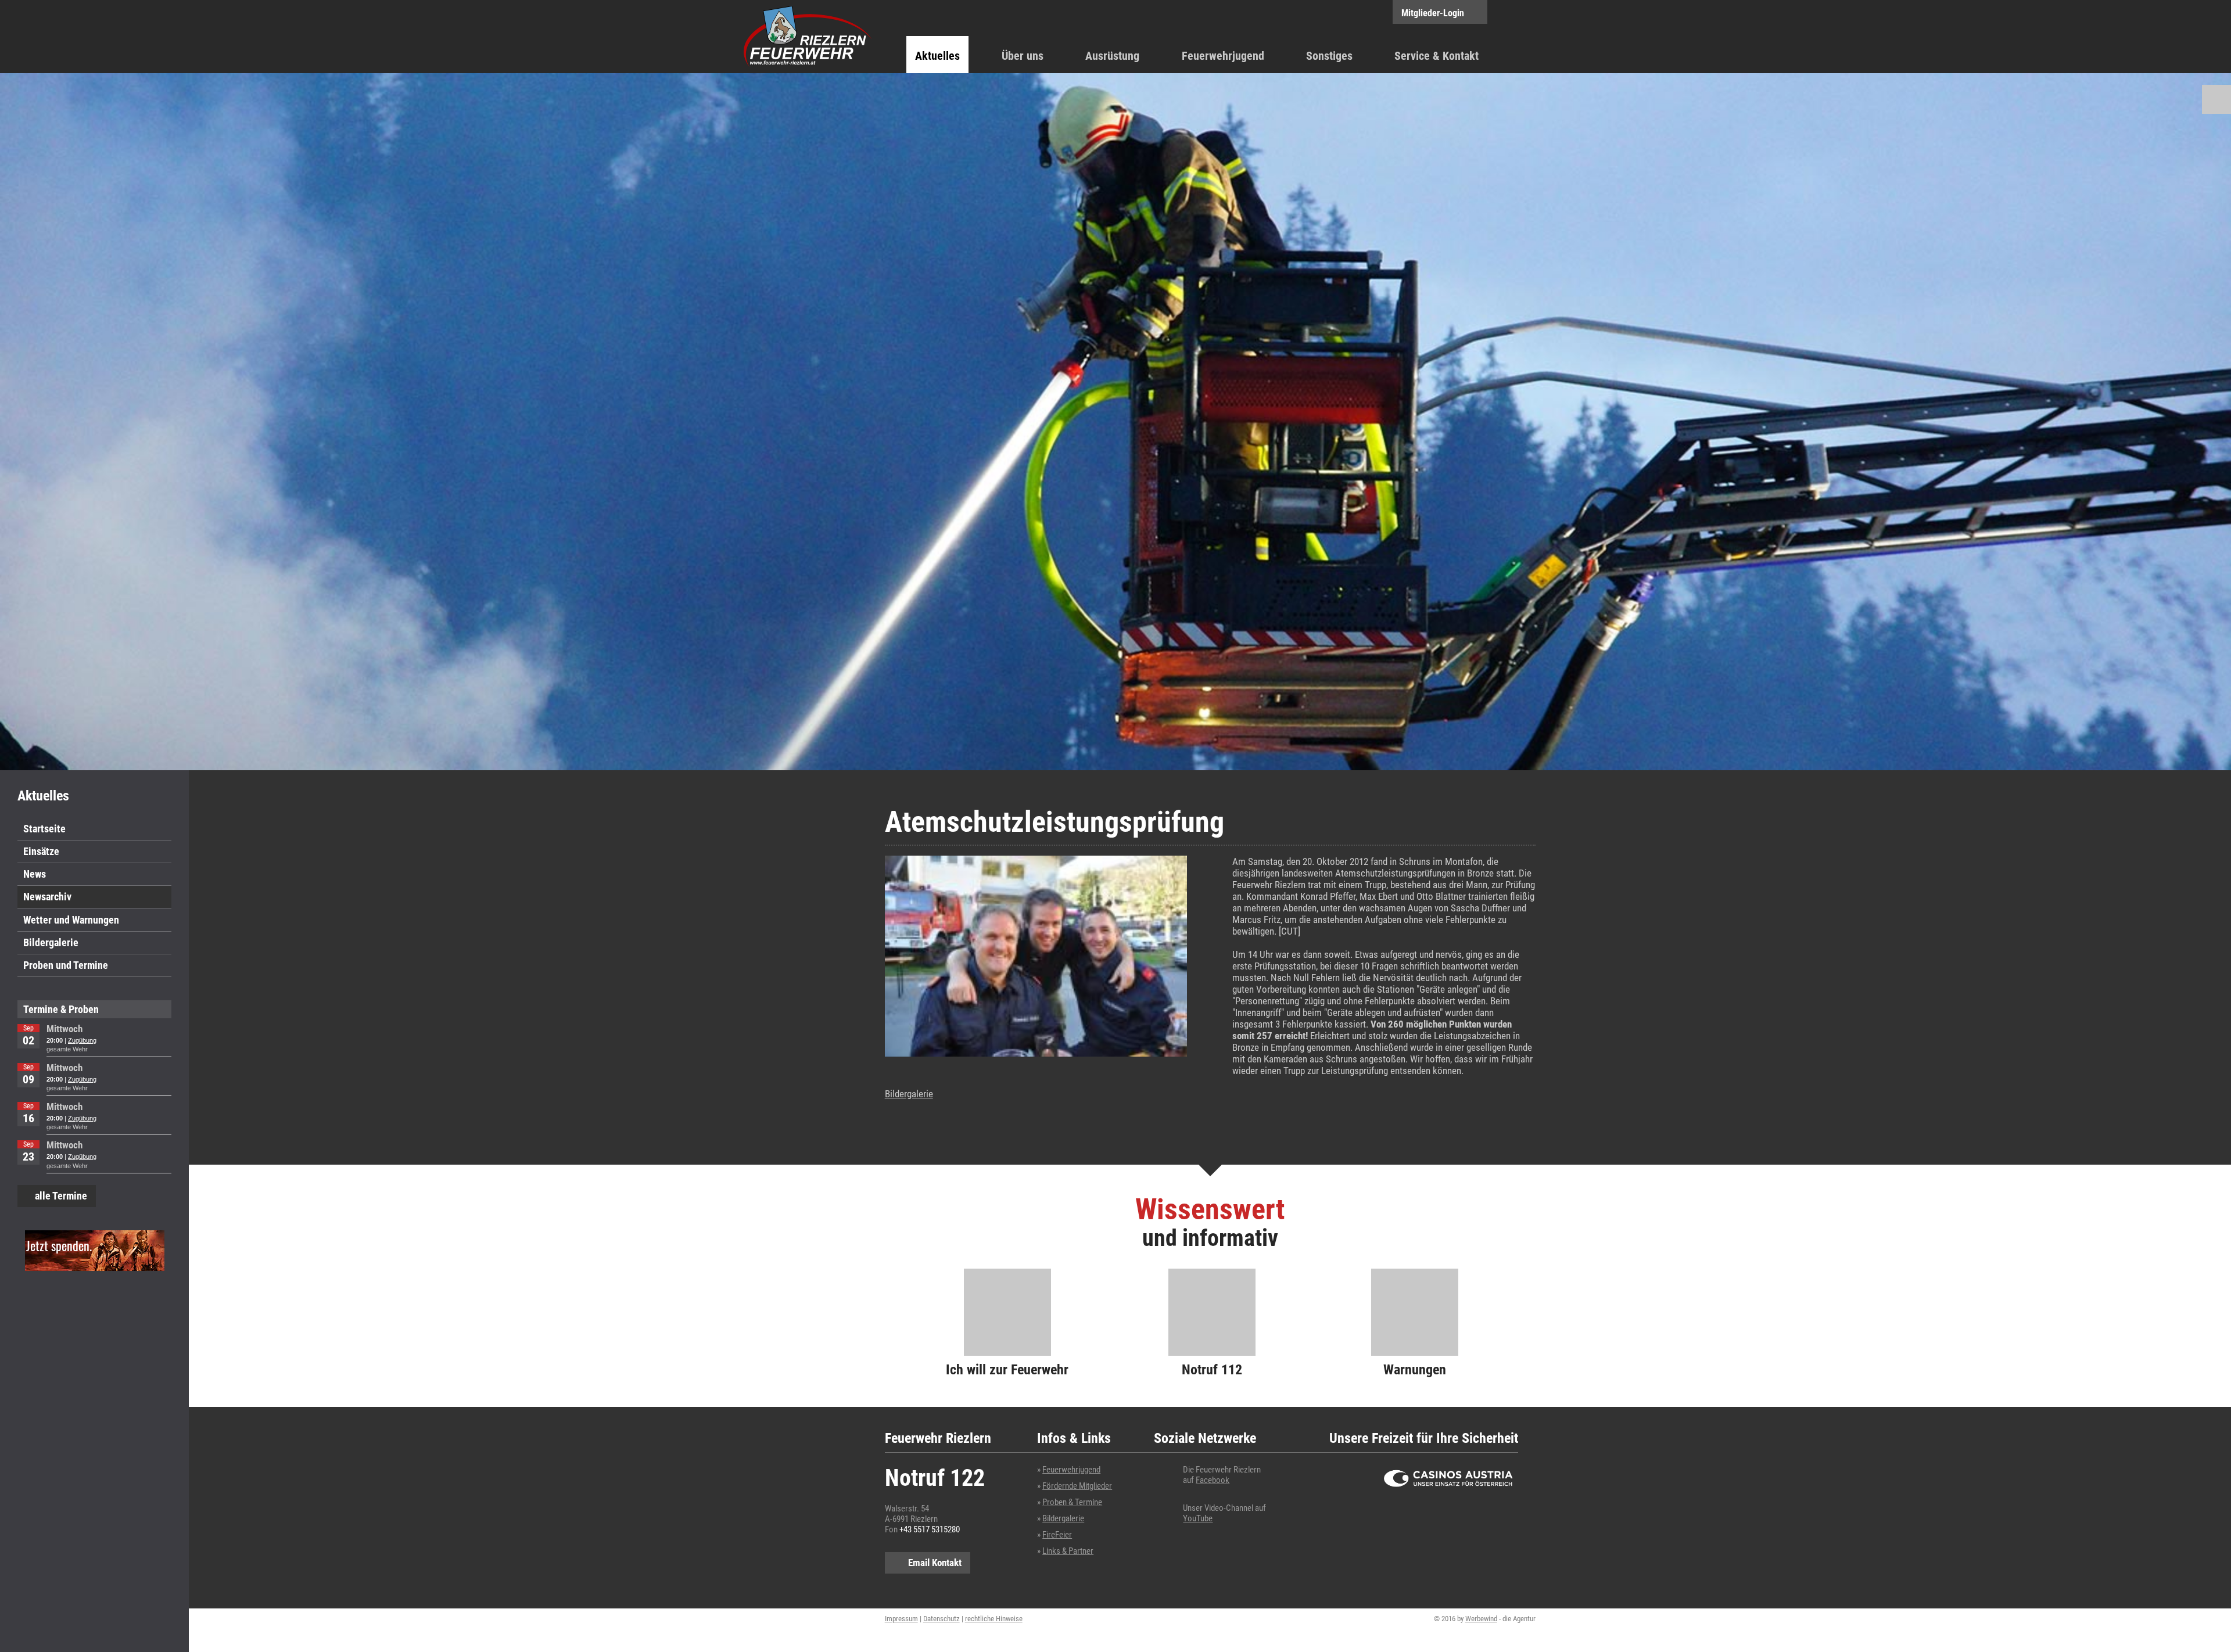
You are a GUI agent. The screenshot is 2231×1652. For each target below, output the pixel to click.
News (35, 874)
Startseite (44, 829)
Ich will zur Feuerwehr (1007, 1370)
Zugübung (82, 1040)
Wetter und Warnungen (71, 920)
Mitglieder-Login (1433, 13)
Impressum (901, 1619)
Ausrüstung (1112, 56)
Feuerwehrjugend (1223, 56)
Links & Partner (1068, 1551)
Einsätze (41, 851)
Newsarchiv (47, 897)
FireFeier (1057, 1535)
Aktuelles (937, 56)
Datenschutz (941, 1619)
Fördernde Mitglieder (1077, 1486)
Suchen (2216, 99)
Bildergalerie (51, 942)
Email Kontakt (935, 1563)
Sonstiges (1329, 56)
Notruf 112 (1212, 1370)
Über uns (1023, 56)
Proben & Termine (1072, 1502)
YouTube (1198, 1518)
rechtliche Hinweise (994, 1619)
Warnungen (1415, 1370)
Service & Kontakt (1436, 56)
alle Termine (61, 1196)
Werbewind (1481, 1619)
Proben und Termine (66, 965)
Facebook (1213, 1480)
